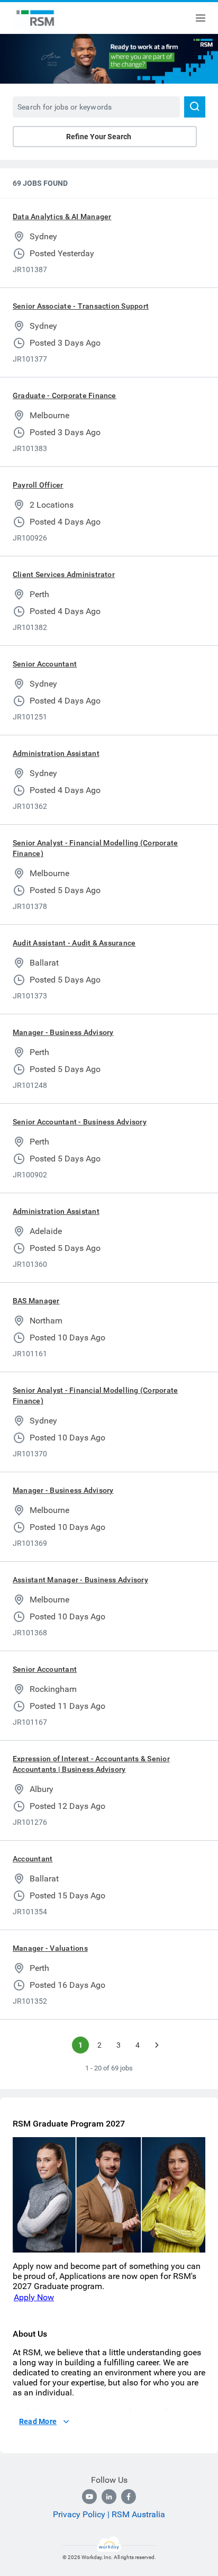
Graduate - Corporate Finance (65, 395)
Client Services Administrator (64, 574)
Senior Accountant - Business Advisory (80, 1122)
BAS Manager (36, 1301)
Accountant (33, 1859)
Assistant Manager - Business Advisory (80, 1580)
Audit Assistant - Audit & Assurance (74, 943)
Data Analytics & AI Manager (62, 217)
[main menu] (201, 18)
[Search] (195, 107)
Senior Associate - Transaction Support (81, 306)
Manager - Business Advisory (63, 1032)
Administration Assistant (56, 753)
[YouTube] (89, 2497)
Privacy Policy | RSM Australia (109, 2514)
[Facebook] (129, 2497)
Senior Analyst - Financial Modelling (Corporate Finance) (95, 848)
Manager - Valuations (50, 1948)
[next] (157, 2045)
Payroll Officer (38, 485)
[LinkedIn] (109, 2497)
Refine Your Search (99, 137)
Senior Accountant (45, 664)
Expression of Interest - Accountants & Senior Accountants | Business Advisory (91, 1764)
